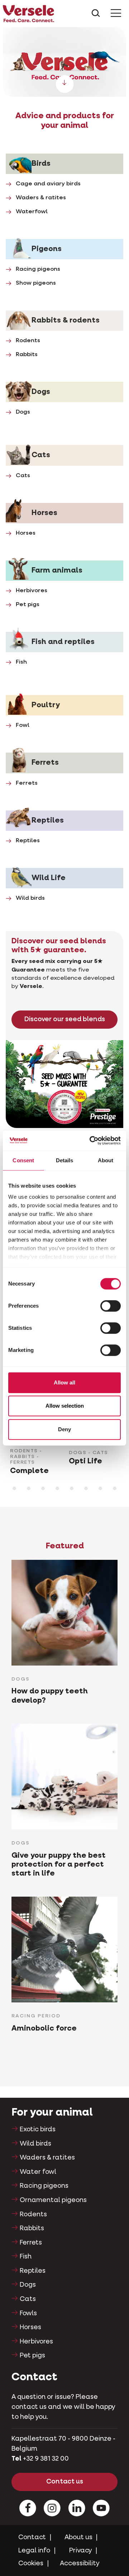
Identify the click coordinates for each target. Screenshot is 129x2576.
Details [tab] (65, 1160)
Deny (64, 1429)
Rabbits (27, 355)
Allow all (64, 1382)
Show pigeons (36, 283)
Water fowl (38, 2172)
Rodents (28, 341)
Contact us (65, 2482)
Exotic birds (38, 2130)
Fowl (23, 725)
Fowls (28, 2313)
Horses (26, 533)
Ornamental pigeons (53, 2200)
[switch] (111, 1306)
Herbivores (32, 591)
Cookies (31, 2563)
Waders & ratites (41, 198)
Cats (23, 476)
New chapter (64, 63)
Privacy (81, 2551)
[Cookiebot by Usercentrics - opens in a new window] (91, 1140)
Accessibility (80, 2563)
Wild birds (30, 898)
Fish (21, 662)
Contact (32, 2537)
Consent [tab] (23, 1160)
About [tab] (106, 1160)
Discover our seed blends (65, 1019)
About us (78, 2537)
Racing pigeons (38, 269)
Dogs (23, 412)
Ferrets (27, 783)
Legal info (34, 2551)
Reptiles (28, 841)
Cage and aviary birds (48, 184)
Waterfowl (32, 212)
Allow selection (65, 1406)
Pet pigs (28, 605)
